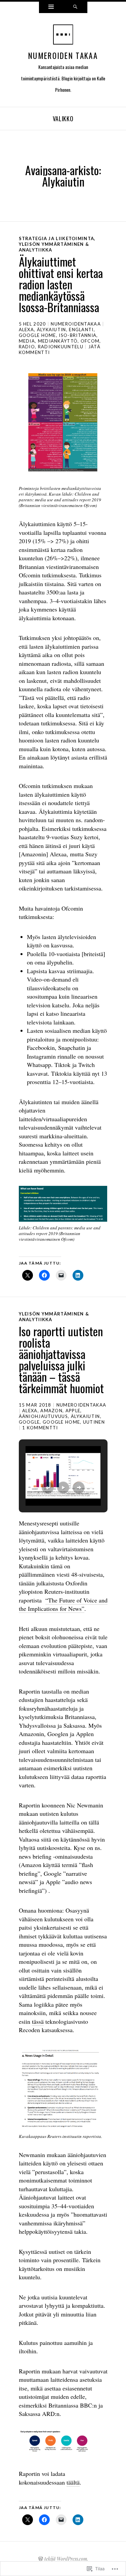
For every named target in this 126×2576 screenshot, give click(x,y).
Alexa (27, 330)
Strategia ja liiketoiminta (57, 238)
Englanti (81, 330)
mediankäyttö (58, 341)
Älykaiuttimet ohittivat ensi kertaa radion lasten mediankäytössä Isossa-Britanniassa (61, 284)
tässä (38, 2021)
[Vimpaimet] (51, 7)
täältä (73, 2482)
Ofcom (90, 341)
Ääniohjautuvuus (44, 1416)
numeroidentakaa (76, 324)
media (27, 341)
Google (29, 1422)
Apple (73, 1411)
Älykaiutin (52, 330)
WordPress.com (72, 2559)
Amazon (51, 1411)
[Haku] (75, 7)
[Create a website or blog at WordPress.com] (41, 2559)
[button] (48, 1488)
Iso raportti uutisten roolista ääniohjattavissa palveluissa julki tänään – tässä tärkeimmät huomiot (61, 1359)
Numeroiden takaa (63, 56)
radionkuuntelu (61, 347)
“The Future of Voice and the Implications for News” (63, 1604)
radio (27, 347)
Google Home (37, 335)
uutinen (94, 1422)
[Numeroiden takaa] (63, 36)
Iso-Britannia (78, 335)
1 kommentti (40, 1428)
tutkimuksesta (59, 575)
